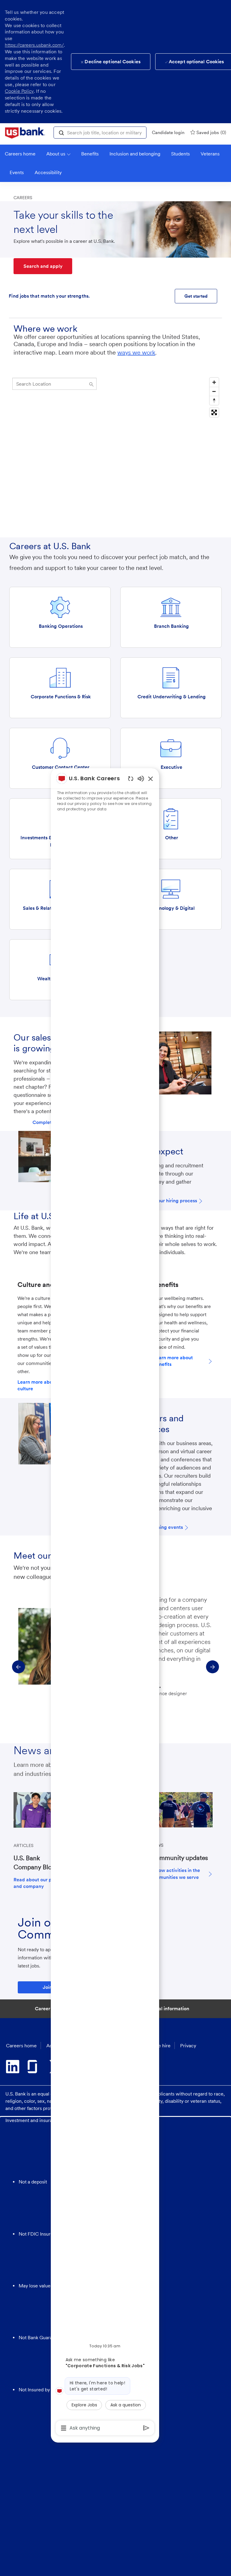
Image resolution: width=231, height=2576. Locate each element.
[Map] (115, 450)
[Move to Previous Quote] (18, 1667)
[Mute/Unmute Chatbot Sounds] (141, 778)
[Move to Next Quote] (213, 1667)
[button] (61, 132)
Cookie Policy (19, 91)
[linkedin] (13, 2067)
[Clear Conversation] (131, 779)
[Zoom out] (214, 391)
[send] (146, 2428)
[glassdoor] (34, 2067)
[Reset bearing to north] (214, 400)
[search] (54, 384)
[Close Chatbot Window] (151, 779)
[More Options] (64, 2428)
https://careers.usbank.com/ (34, 45)
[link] (25, 133)
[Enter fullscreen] (214, 412)
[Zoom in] (214, 382)
